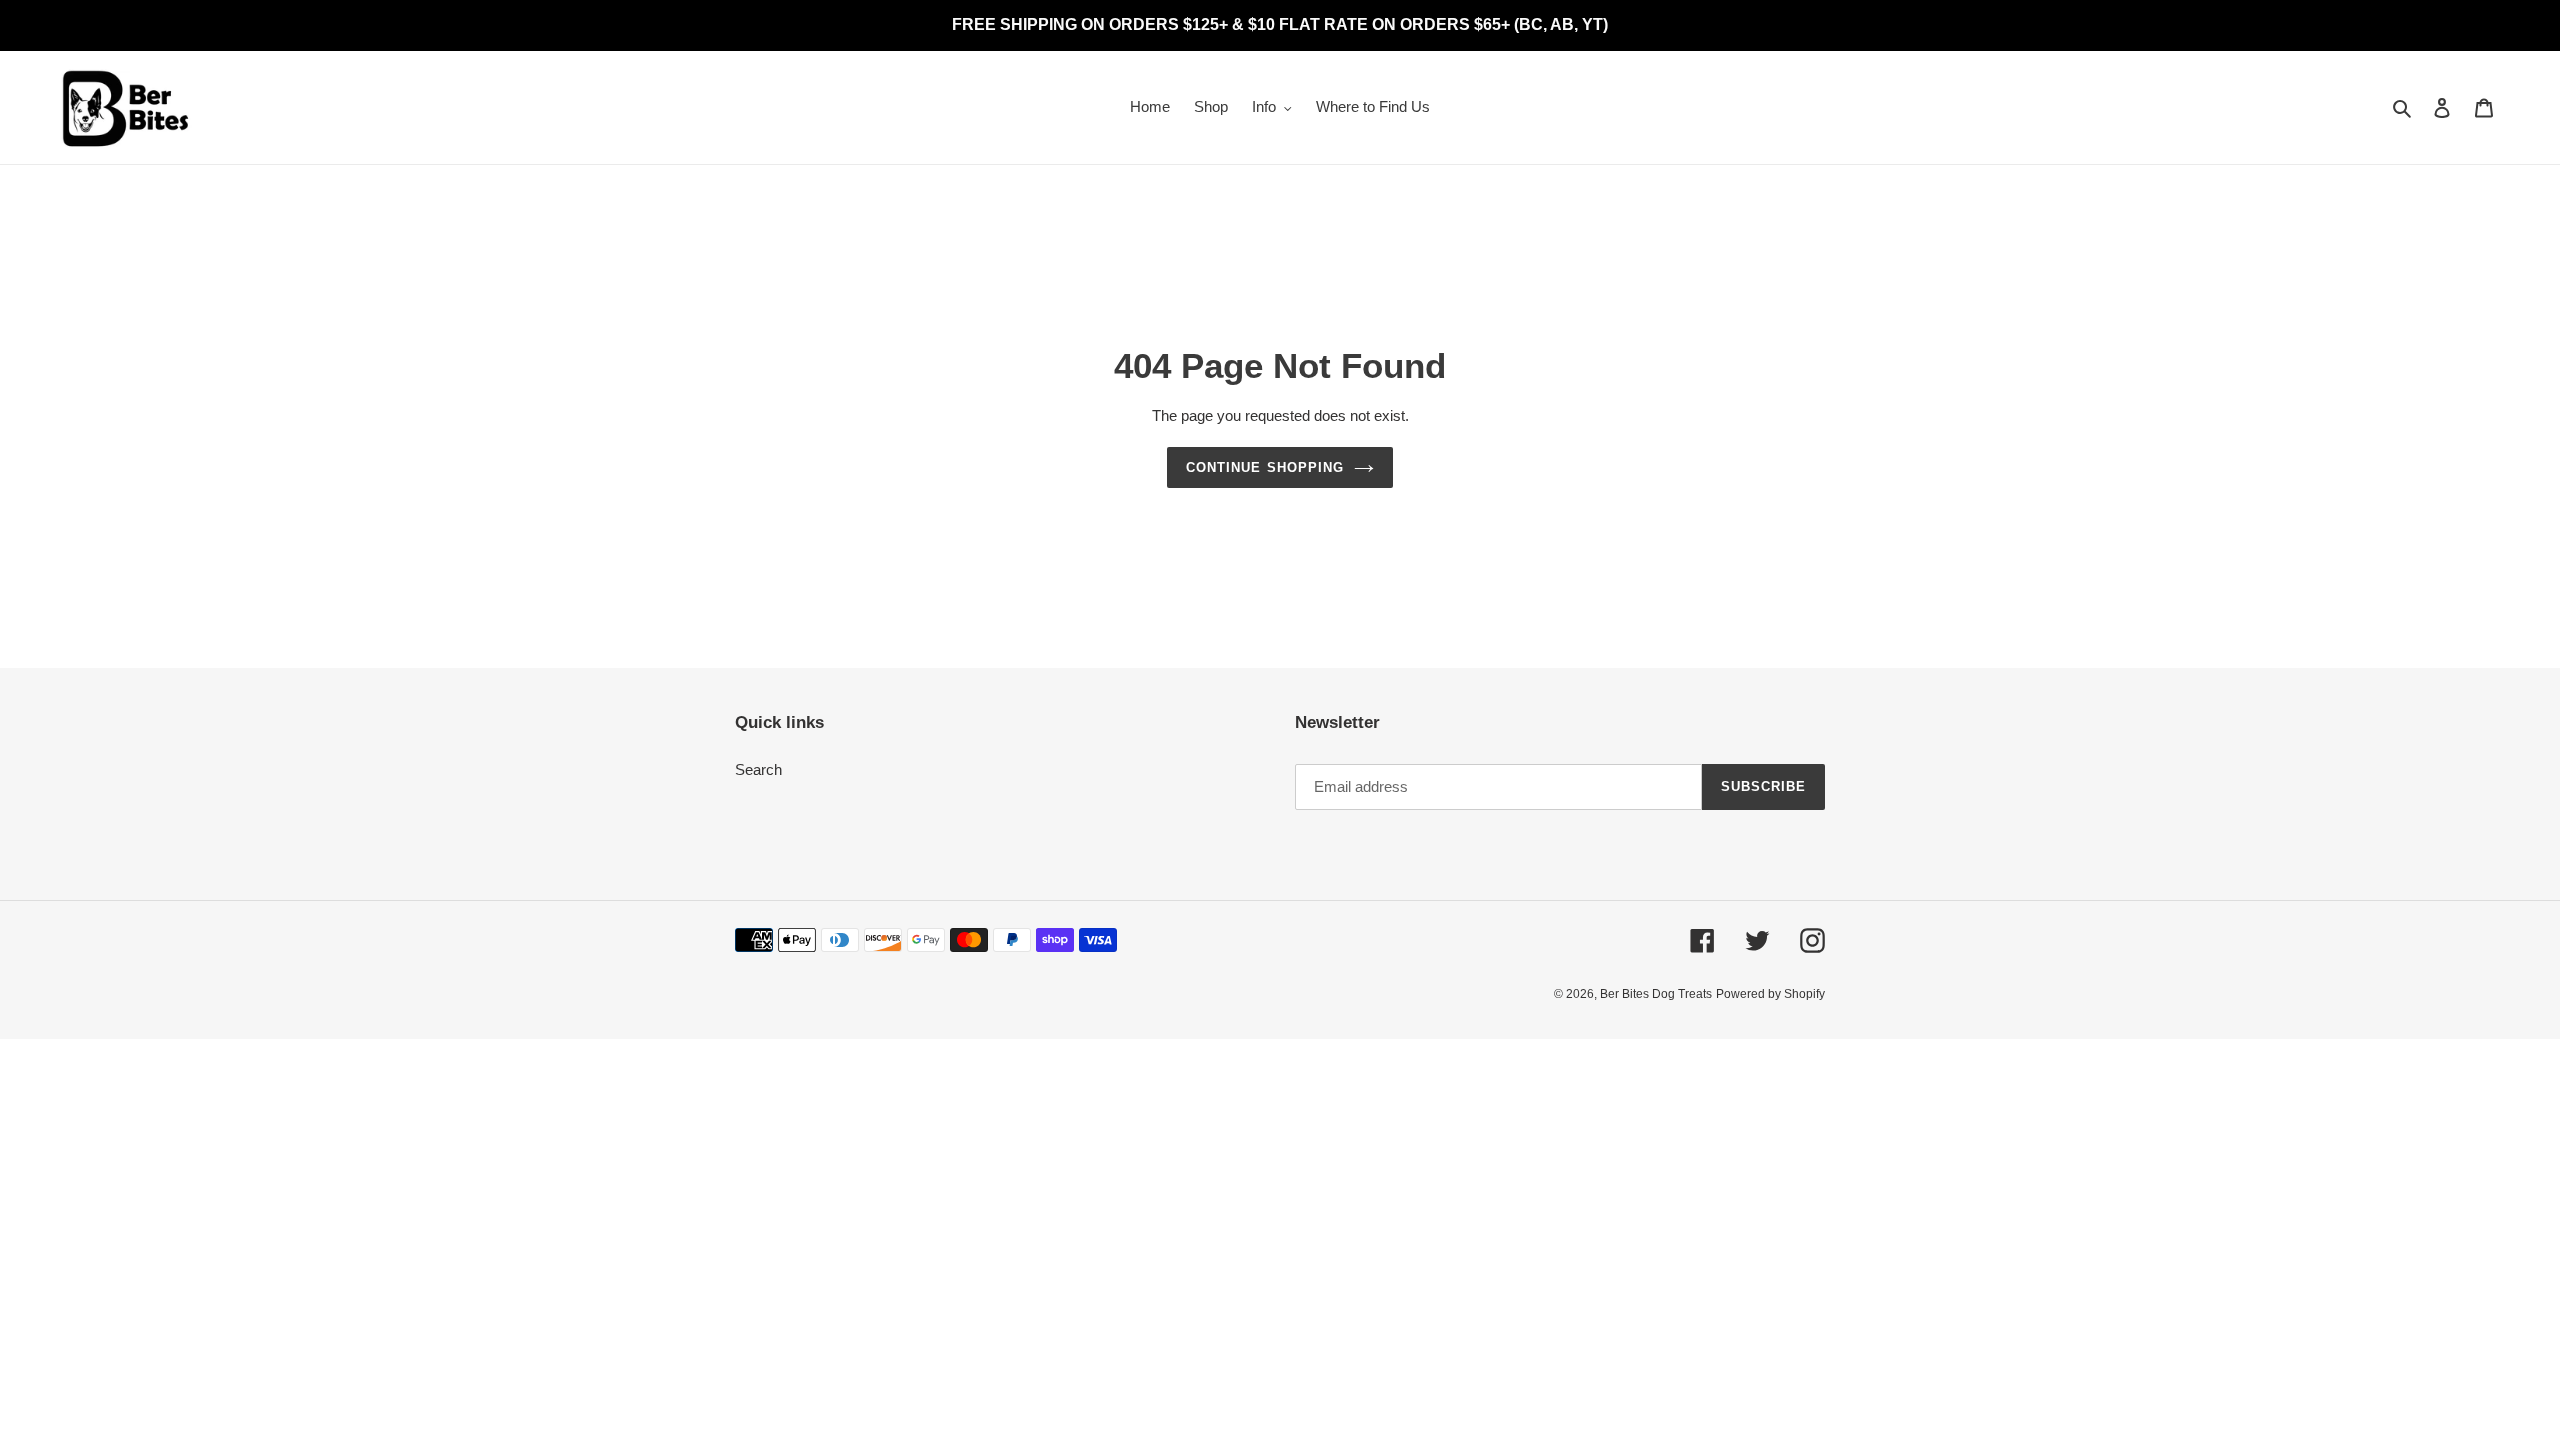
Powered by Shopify (1770, 994)
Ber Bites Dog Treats (1656, 994)
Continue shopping (1265, 467)
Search (758, 769)
